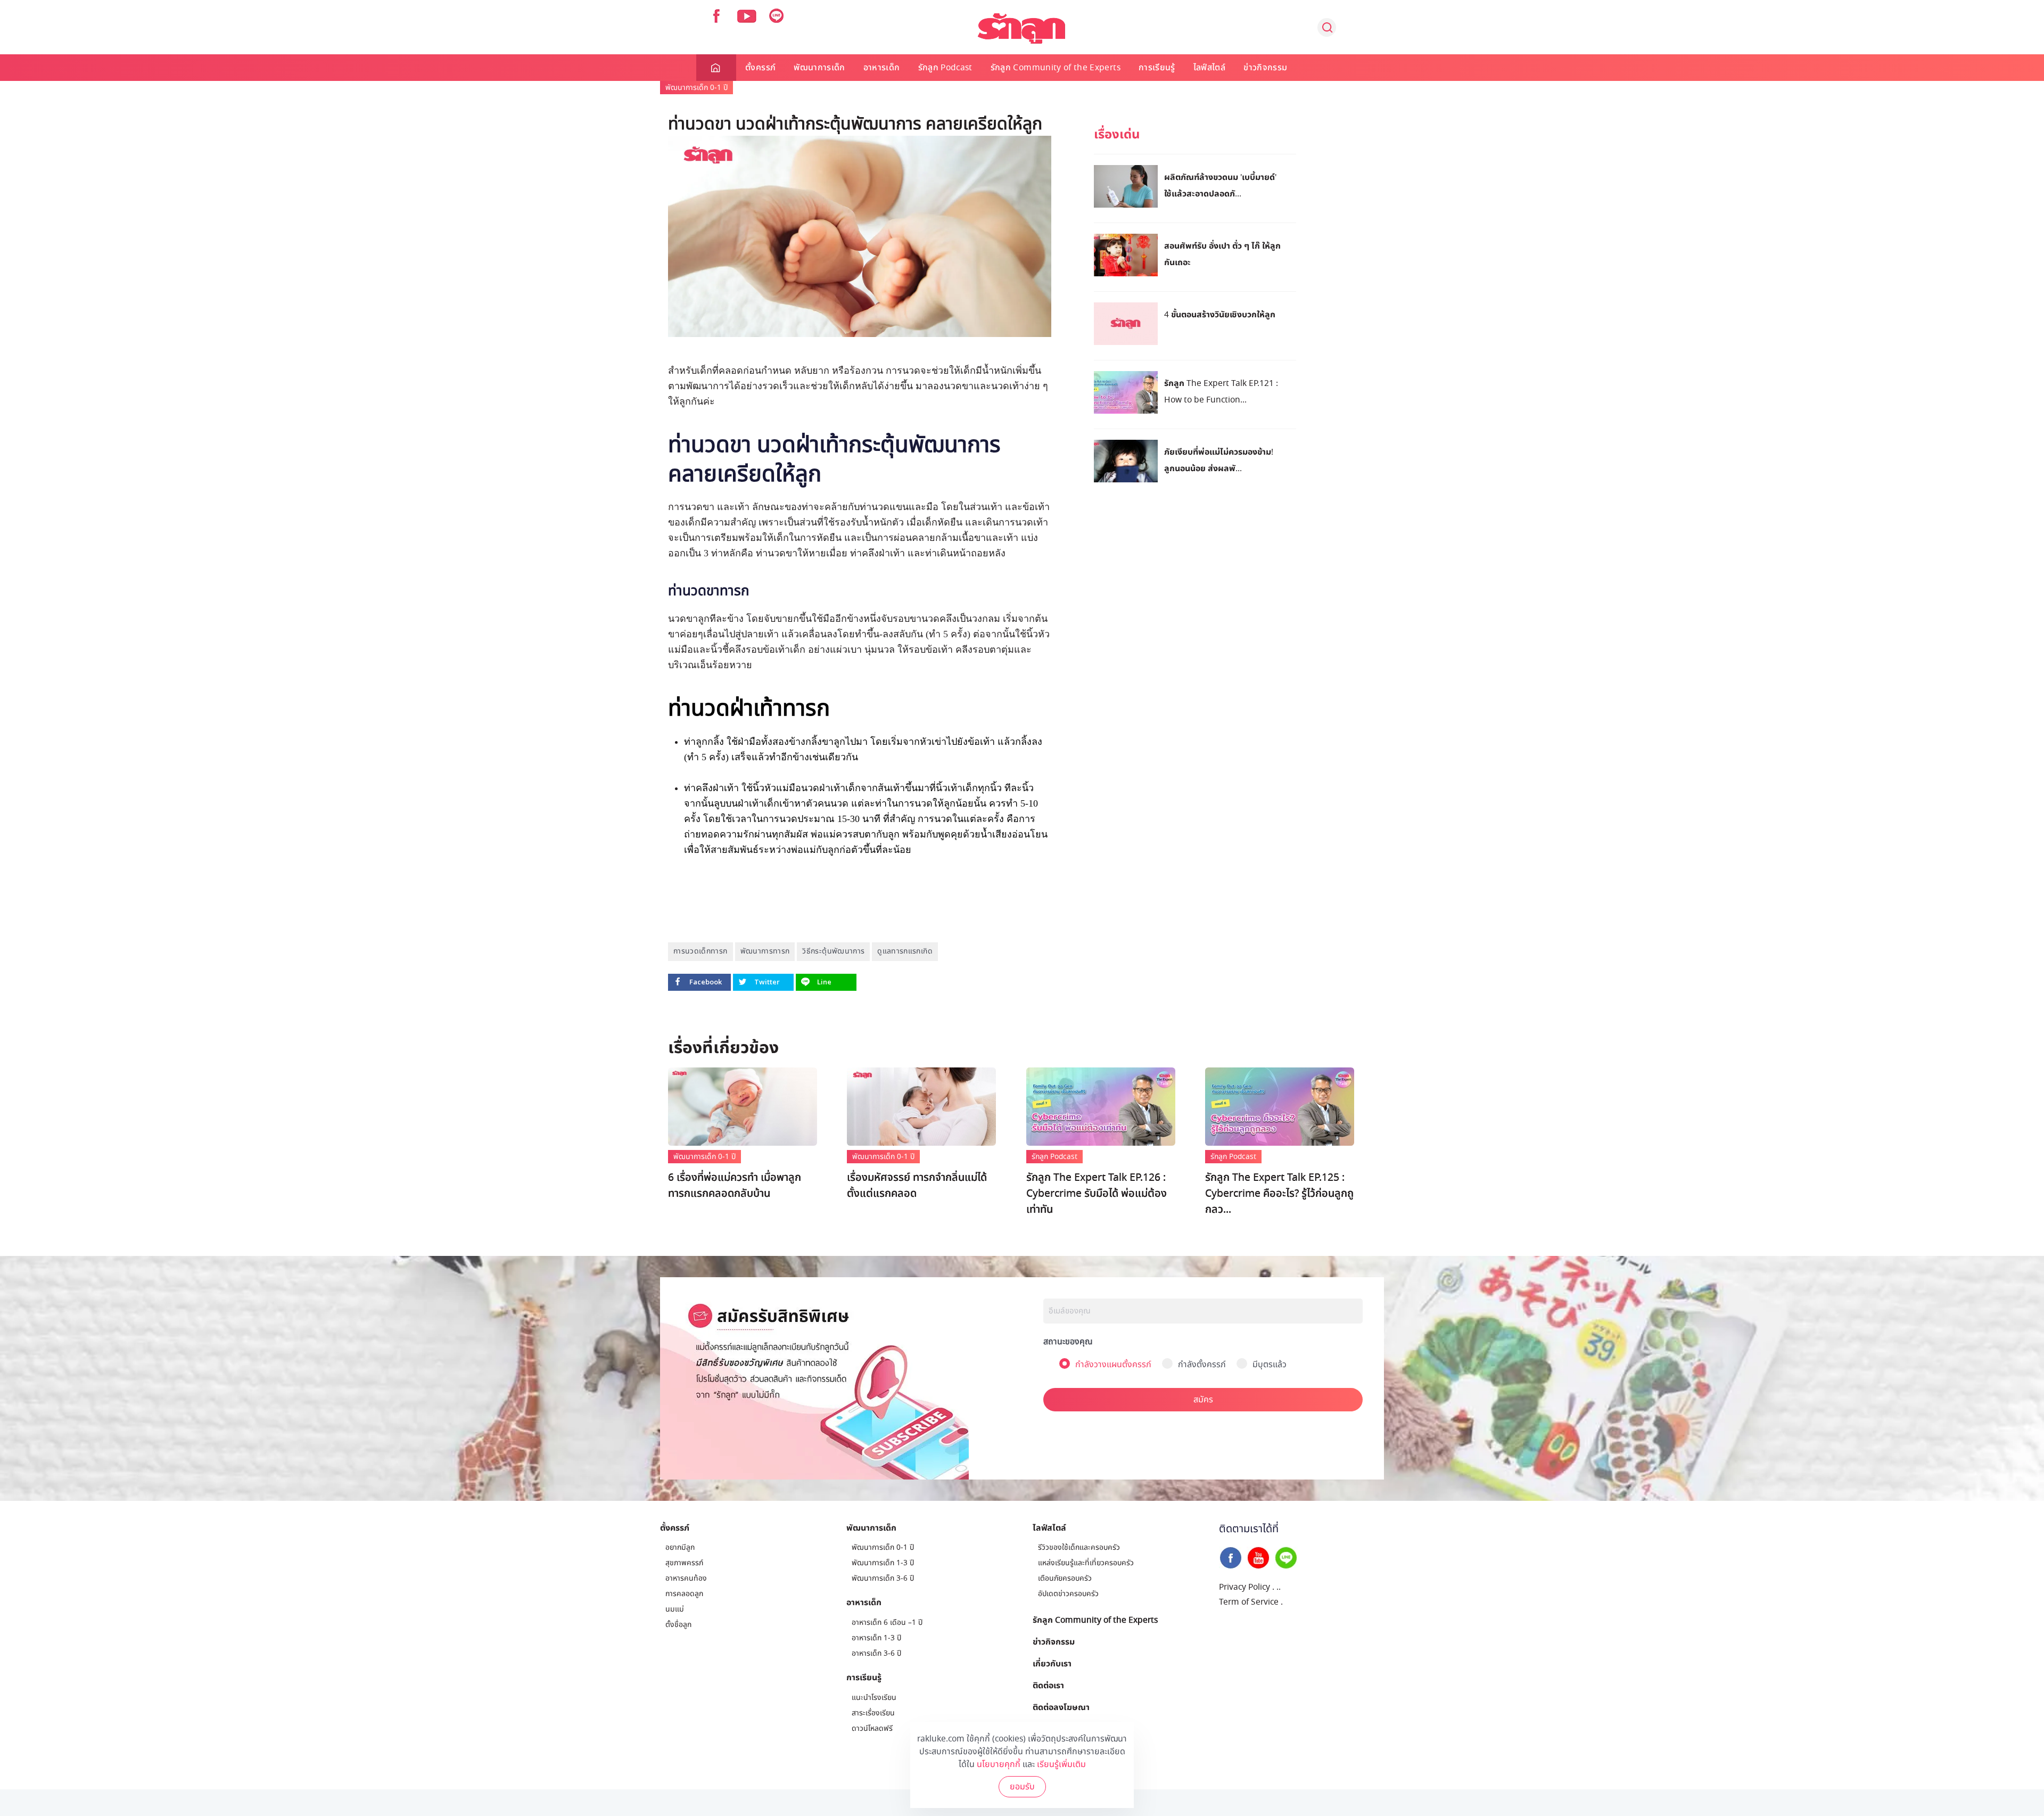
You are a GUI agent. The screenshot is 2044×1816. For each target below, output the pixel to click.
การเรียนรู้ (1157, 68)
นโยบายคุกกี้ (999, 1764)
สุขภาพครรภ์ (684, 1563)
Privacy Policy (1244, 1587)
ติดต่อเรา (1048, 1685)
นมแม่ (675, 1609)
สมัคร (1203, 1400)
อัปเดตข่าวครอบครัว (1068, 1594)
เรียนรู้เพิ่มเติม (1061, 1764)
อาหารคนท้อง (686, 1578)
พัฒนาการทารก (765, 951)
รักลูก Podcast (945, 68)
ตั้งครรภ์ (760, 68)
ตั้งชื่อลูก (678, 1625)
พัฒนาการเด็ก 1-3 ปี (883, 1563)
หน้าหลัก (716, 68)
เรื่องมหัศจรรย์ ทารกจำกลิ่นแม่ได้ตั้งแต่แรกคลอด (917, 1186)
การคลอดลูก (684, 1594)
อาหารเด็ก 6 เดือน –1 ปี (887, 1622)
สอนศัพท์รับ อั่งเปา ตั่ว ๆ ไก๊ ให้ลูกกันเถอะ (1222, 254)
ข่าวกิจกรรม (1265, 68)
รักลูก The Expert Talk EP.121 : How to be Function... (1221, 391)
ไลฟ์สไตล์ (1209, 68)
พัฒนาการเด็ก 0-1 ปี (697, 88)
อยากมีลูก (680, 1547)
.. (1279, 1587)
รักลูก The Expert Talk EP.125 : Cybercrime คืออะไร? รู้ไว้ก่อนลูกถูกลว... (1279, 1194)
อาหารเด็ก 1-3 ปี (876, 1638)
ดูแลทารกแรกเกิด (905, 951)
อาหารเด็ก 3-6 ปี (876, 1653)
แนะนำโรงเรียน (874, 1698)
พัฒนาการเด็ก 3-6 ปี (883, 1578)
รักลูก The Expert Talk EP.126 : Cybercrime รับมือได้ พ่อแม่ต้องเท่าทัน (1097, 1194)
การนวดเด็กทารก (700, 951)
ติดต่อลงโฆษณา (1061, 1707)
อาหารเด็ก (882, 68)
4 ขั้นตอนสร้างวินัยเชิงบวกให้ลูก (1220, 314)
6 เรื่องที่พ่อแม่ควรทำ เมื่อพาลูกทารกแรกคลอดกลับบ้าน (735, 1186)
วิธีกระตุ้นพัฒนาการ (833, 951)
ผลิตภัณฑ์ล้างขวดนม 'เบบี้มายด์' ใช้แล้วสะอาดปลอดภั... (1220, 185)
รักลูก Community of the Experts (1056, 68)
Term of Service (1249, 1602)
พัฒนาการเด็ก (819, 68)
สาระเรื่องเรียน (873, 1713)
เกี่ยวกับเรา (1052, 1663)
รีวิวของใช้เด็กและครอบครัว (1079, 1547)
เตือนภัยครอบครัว (1065, 1578)
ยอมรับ (1022, 1787)
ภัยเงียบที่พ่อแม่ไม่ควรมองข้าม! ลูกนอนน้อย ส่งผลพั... (1219, 460)
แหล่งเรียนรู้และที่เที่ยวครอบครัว (1086, 1563)
